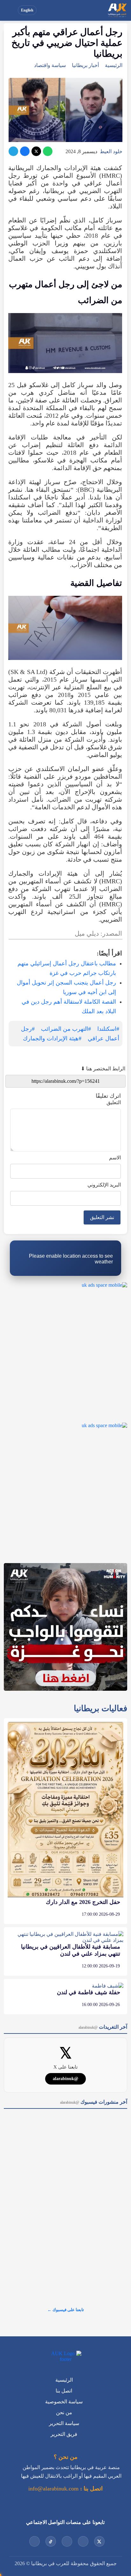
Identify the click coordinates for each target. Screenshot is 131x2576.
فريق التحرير (64, 2434)
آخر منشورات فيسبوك (94, 2102)
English (27, 10)
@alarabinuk (65, 2079)
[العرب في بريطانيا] (117, 10)
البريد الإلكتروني (104, 1185)
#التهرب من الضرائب (66, 1029)
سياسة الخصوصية (64, 2402)
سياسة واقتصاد (50, 65)
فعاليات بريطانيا (100, 1708)
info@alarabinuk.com (53, 2489)
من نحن (64, 2412)
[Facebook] (25, 151)
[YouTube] (83, 2541)
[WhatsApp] (48, 151)
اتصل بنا (64, 2391)
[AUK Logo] (65, 2356)
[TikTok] (51, 2541)
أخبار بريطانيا (85, 65)
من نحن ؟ (66, 2457)
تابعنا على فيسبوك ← (66, 2310)
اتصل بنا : (91, 2489)
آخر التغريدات (103, 2027)
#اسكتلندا (108, 1029)
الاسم (115, 1158)
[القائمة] (10, 10)
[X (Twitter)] (36, 151)
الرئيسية (114, 65)
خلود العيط (111, 151)
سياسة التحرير (64, 2423)
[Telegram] (13, 151)
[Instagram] (67, 2541)
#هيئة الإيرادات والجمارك (52, 1038)
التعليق (114, 1102)
